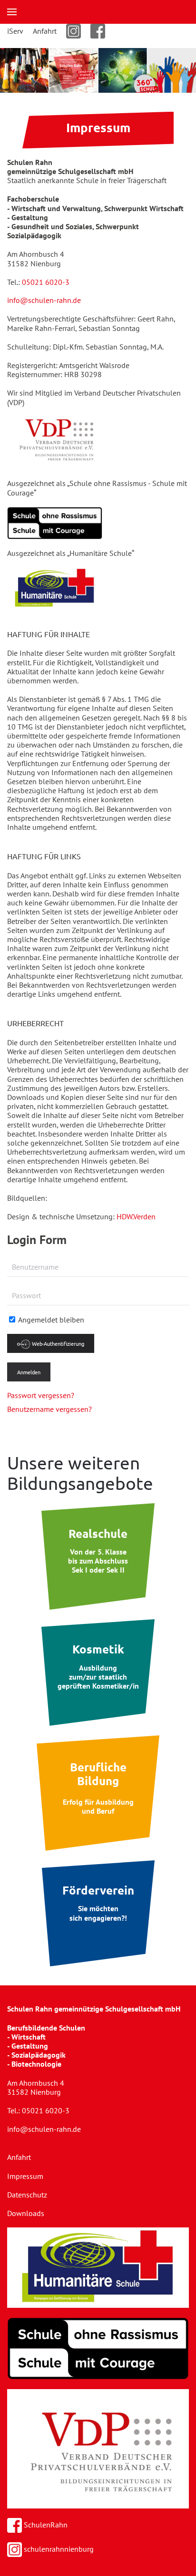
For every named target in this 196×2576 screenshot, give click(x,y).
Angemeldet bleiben (50, 1320)
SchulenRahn (45, 2525)
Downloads (26, 2213)
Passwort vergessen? (41, 1395)
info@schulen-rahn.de (44, 300)
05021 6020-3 (46, 282)
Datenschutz (27, 2195)
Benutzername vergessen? (49, 1409)
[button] (12, 12)
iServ (15, 31)
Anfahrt (45, 31)
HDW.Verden (136, 1216)
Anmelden (29, 1372)
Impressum (25, 2176)
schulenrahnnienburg (58, 2549)
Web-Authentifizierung (57, 1343)
